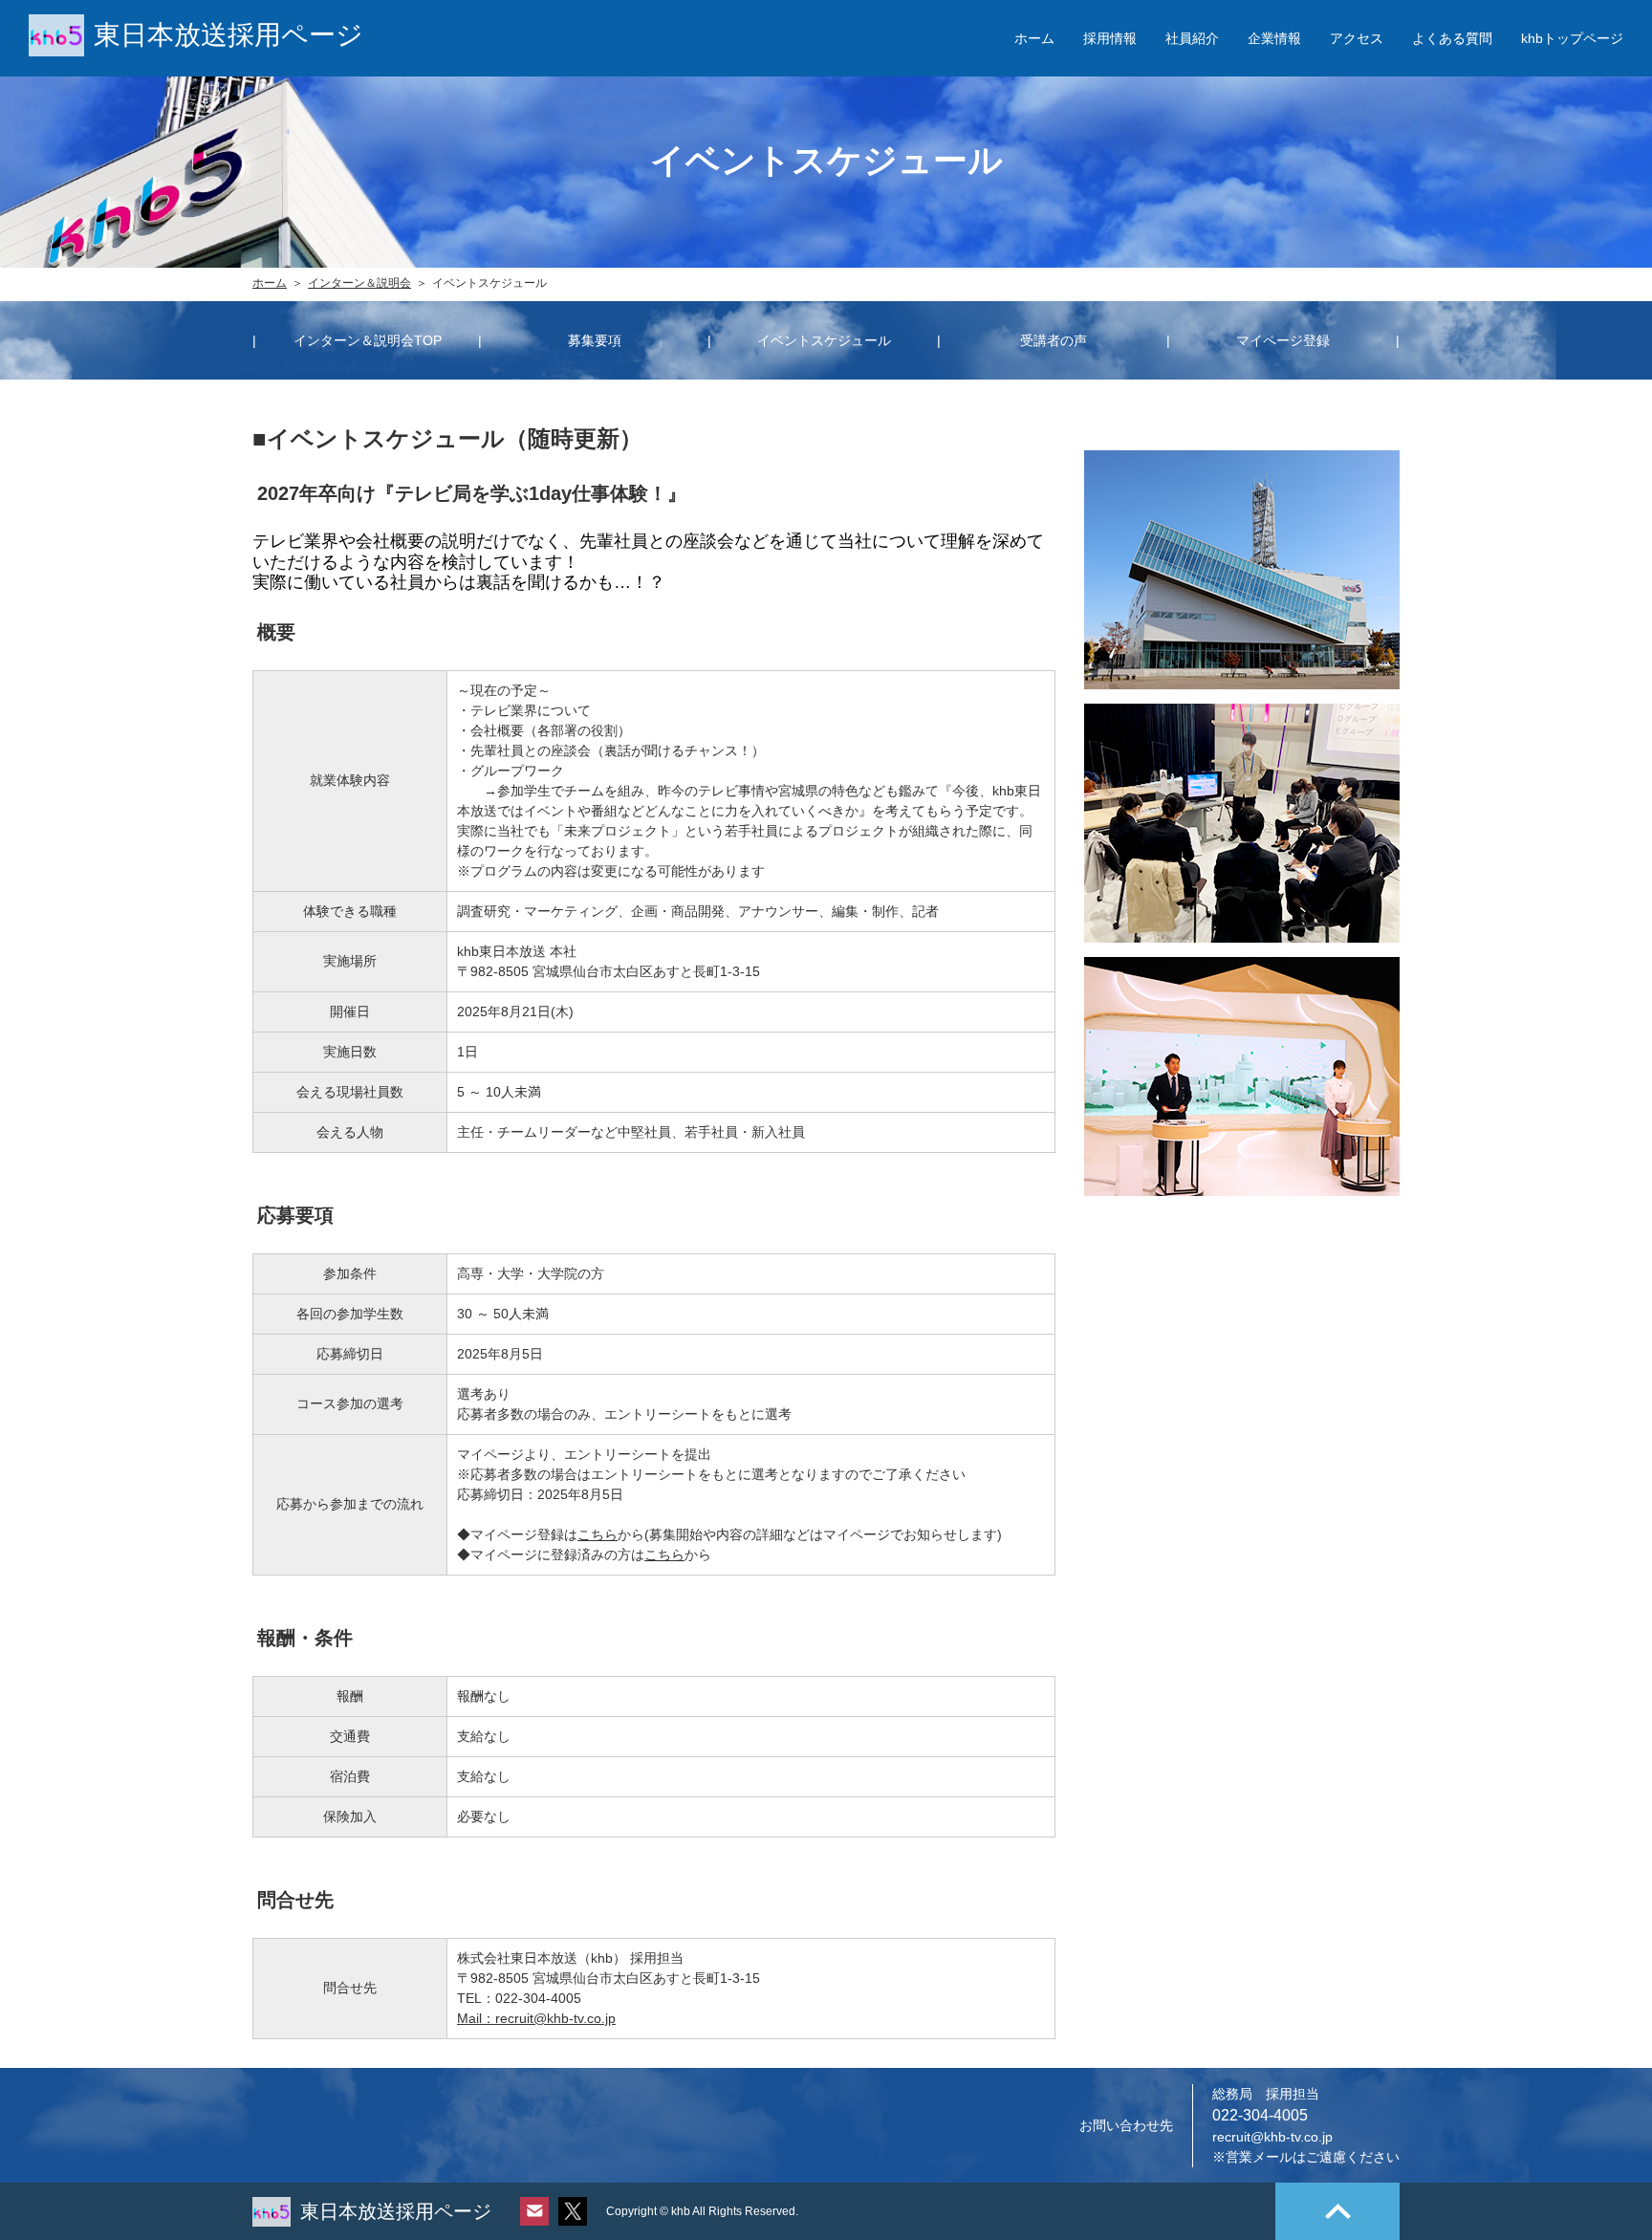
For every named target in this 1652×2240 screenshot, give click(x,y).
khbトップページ (1572, 38)
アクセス (1357, 38)
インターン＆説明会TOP (368, 340)
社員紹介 (1192, 38)
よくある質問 (1452, 38)
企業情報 (1274, 38)
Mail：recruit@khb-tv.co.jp (536, 2018)
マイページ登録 (1283, 340)
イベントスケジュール (824, 340)
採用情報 (1110, 38)
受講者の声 (1054, 340)
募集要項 (595, 340)
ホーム (1034, 38)
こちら (598, 1534)
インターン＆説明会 (359, 283)
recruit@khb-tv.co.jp (1272, 2137)
